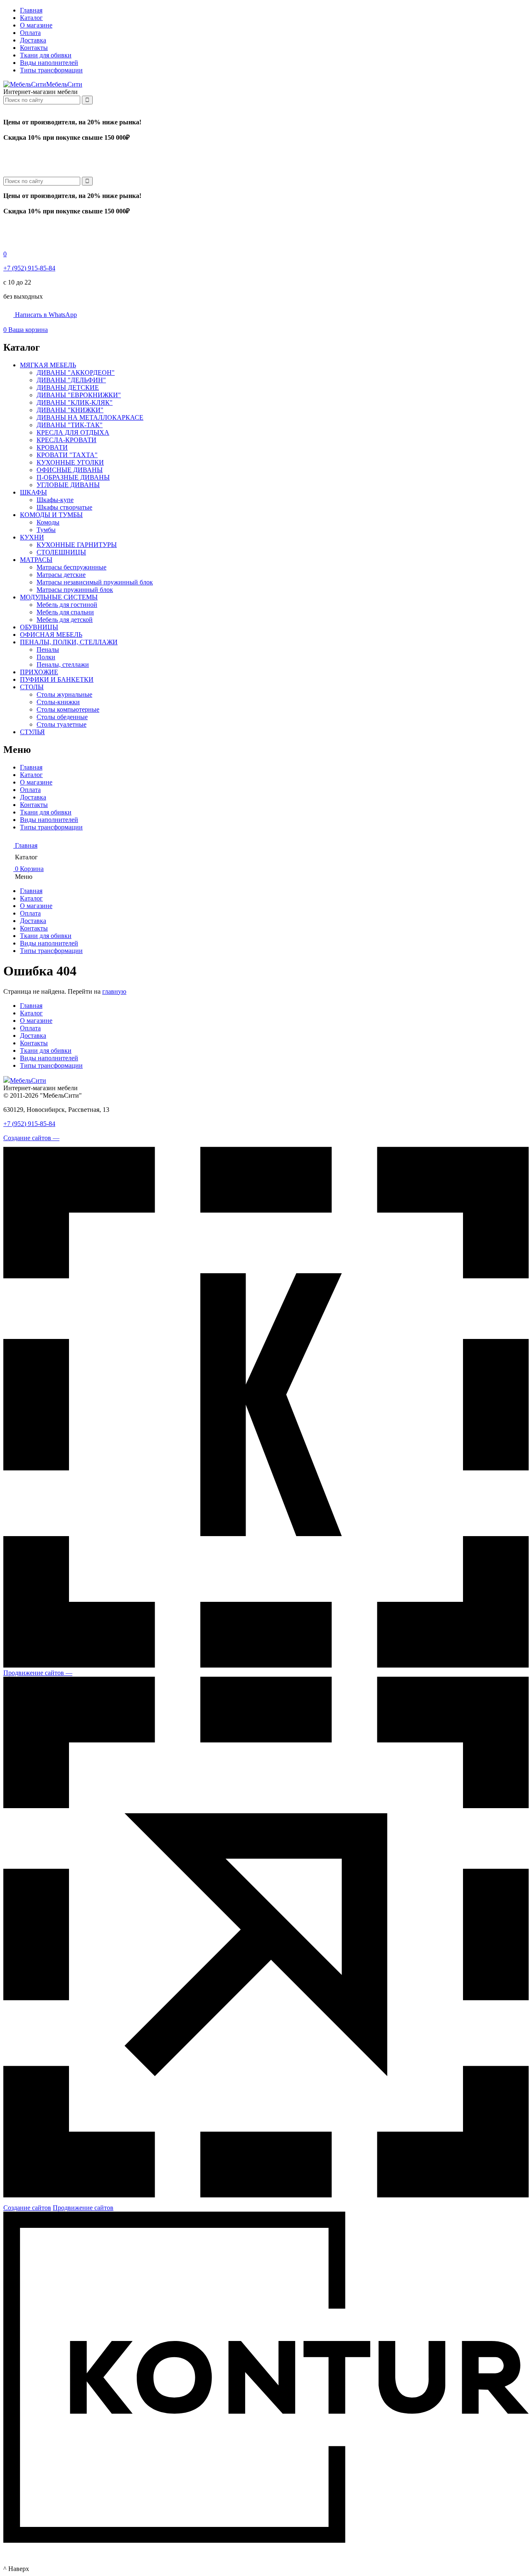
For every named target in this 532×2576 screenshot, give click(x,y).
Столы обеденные (62, 717)
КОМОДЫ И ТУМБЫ (51, 515)
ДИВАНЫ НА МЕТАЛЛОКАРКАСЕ (90, 417)
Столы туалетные (62, 724)
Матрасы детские (61, 575)
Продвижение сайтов (83, 2208)
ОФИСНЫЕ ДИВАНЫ (70, 470)
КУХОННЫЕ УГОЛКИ (70, 462)
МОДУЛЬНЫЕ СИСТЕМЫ (59, 597)
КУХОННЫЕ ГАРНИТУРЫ (77, 545)
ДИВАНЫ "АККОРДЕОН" (76, 372)
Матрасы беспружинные (71, 567)
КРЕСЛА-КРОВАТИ (66, 440)
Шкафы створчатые (64, 507)
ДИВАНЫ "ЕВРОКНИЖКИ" (79, 395)
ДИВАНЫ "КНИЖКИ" (70, 410)
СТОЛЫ (32, 687)
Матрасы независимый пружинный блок (95, 582)
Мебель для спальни (65, 612)
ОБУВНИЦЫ (39, 627)
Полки (46, 657)
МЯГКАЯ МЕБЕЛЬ (48, 365)
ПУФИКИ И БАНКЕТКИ (57, 679)
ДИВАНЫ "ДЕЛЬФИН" (71, 380)
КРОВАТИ (52, 447)
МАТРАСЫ (36, 560)
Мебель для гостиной (67, 605)
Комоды (48, 522)
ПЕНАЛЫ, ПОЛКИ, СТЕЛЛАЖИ (69, 642)
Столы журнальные (64, 694)
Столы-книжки (58, 702)
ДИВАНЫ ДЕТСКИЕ (68, 387)
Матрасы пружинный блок (75, 590)
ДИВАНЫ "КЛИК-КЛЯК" (75, 402)
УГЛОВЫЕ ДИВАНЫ (68, 485)
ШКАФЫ (33, 492)
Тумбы (46, 530)
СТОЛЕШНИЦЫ (61, 552)
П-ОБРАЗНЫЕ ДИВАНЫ (73, 477)
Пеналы (48, 650)
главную (114, 991)
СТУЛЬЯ (32, 732)
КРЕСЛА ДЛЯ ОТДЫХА (73, 432)
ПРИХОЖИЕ (39, 672)
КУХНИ (32, 537)
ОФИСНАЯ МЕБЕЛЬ (51, 635)
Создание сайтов (27, 2208)
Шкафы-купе (55, 500)
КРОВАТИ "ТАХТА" (67, 455)
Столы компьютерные (68, 709)
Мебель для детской (65, 620)
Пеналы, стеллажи (63, 664)
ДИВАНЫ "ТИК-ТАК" (70, 425)
